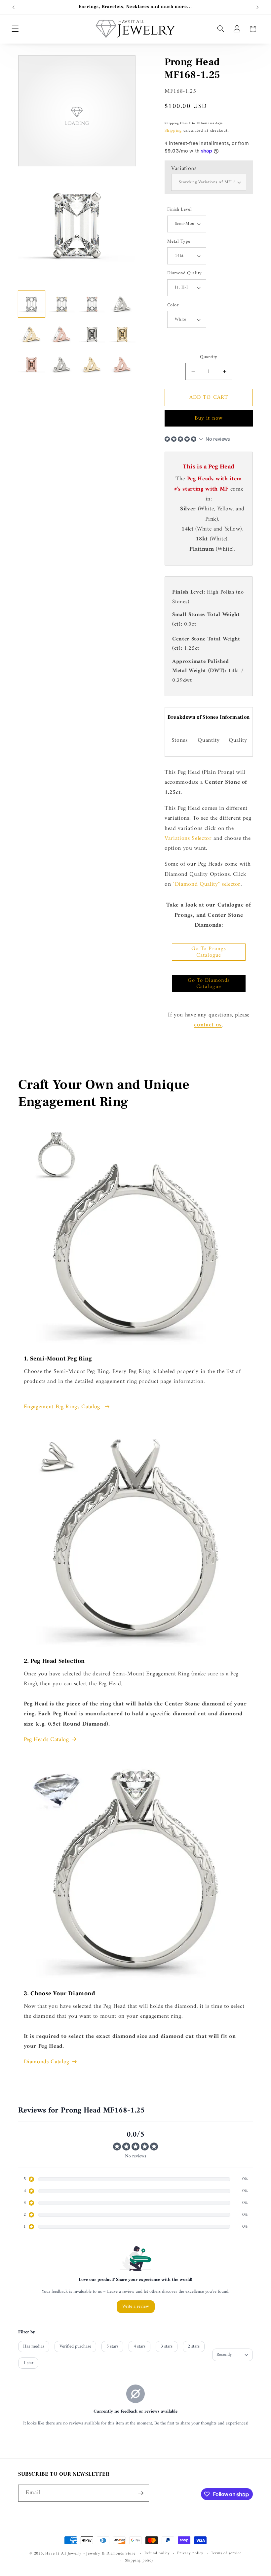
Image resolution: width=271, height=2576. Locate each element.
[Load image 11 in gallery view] (92, 365)
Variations (184, 169)
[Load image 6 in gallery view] (62, 334)
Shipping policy (139, 2561)
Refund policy (157, 2554)
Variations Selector (188, 838)
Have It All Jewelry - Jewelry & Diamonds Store (90, 2554)
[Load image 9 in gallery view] (32, 365)
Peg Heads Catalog (46, 1740)
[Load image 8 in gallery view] (122, 334)
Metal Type (179, 242)
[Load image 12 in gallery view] (122, 365)
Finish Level (179, 210)
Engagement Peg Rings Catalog (63, 1407)
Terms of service (226, 2554)
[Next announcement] (257, 7)
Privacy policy (190, 2554)
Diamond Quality (185, 274)
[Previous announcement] (14, 7)
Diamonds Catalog (47, 2062)
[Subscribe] (141, 2493)
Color (173, 306)
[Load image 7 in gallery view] (92, 334)
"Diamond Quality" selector (207, 884)
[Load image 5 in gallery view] (32, 334)
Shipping (173, 131)
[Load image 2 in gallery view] (62, 304)
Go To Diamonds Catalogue (209, 984)
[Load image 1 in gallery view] (32, 304)
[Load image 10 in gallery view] (62, 365)
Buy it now (209, 418)
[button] (15, 29)
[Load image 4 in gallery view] (122, 304)
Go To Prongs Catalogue (209, 952)
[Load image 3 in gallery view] (92, 304)
